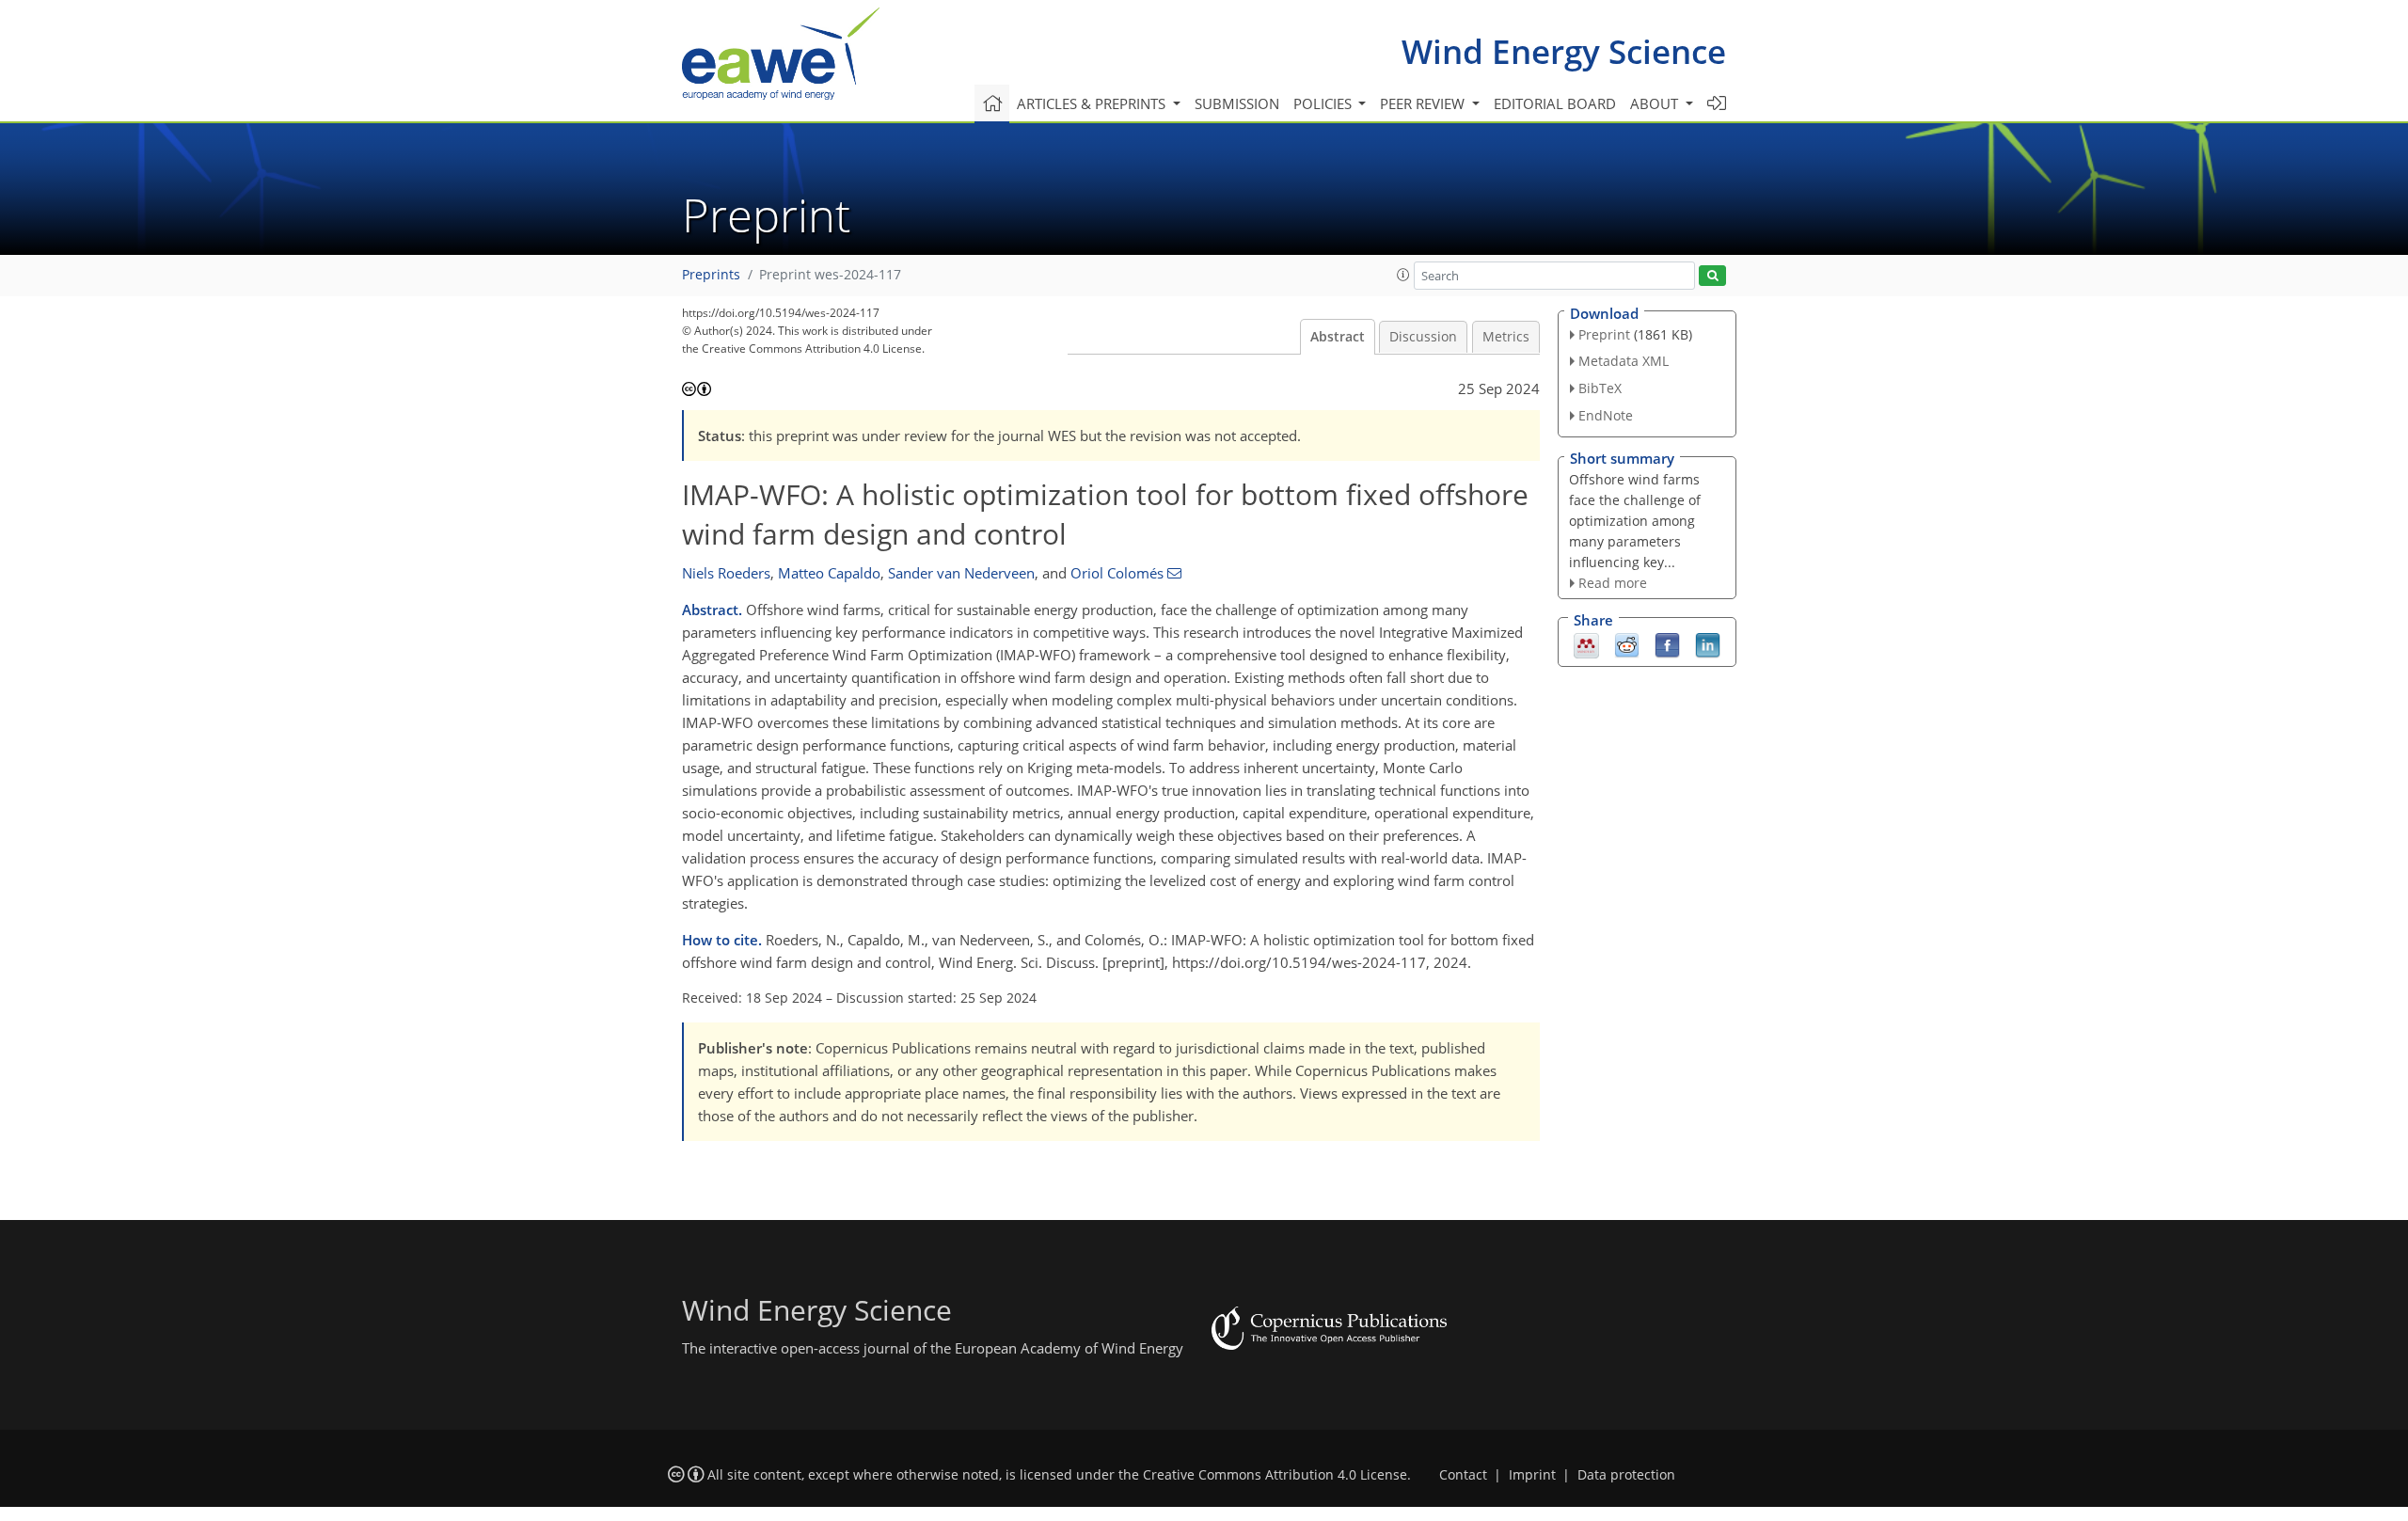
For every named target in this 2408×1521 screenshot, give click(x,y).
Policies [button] (1324, 103)
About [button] (1656, 103)
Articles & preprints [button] (1093, 103)
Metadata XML (1624, 361)
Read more (1613, 583)
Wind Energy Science (1564, 51)
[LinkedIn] (1708, 644)
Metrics (1506, 337)
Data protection (1626, 1475)
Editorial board (1555, 103)
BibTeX (1600, 388)
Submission (1237, 103)
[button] (1403, 275)
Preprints (711, 275)
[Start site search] (1712, 276)
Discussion (1423, 337)
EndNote (1606, 415)
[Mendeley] (1586, 644)
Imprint (1532, 1475)
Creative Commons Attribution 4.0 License (1275, 1475)
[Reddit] (1627, 644)
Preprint (1604, 334)
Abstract (1338, 337)
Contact (1463, 1475)
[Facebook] (1667, 644)
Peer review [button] (1424, 103)
